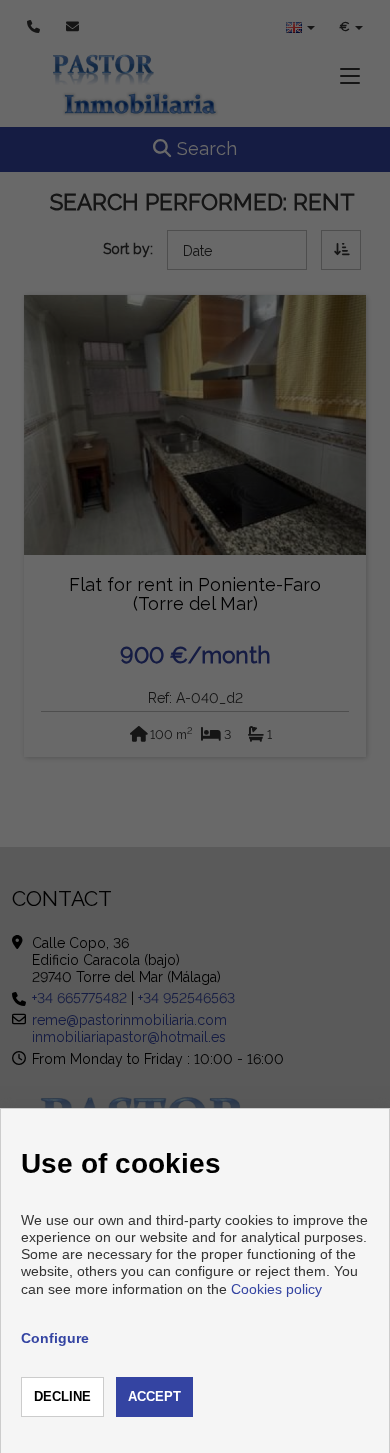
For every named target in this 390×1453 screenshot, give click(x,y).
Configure (55, 1338)
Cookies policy (276, 1289)
